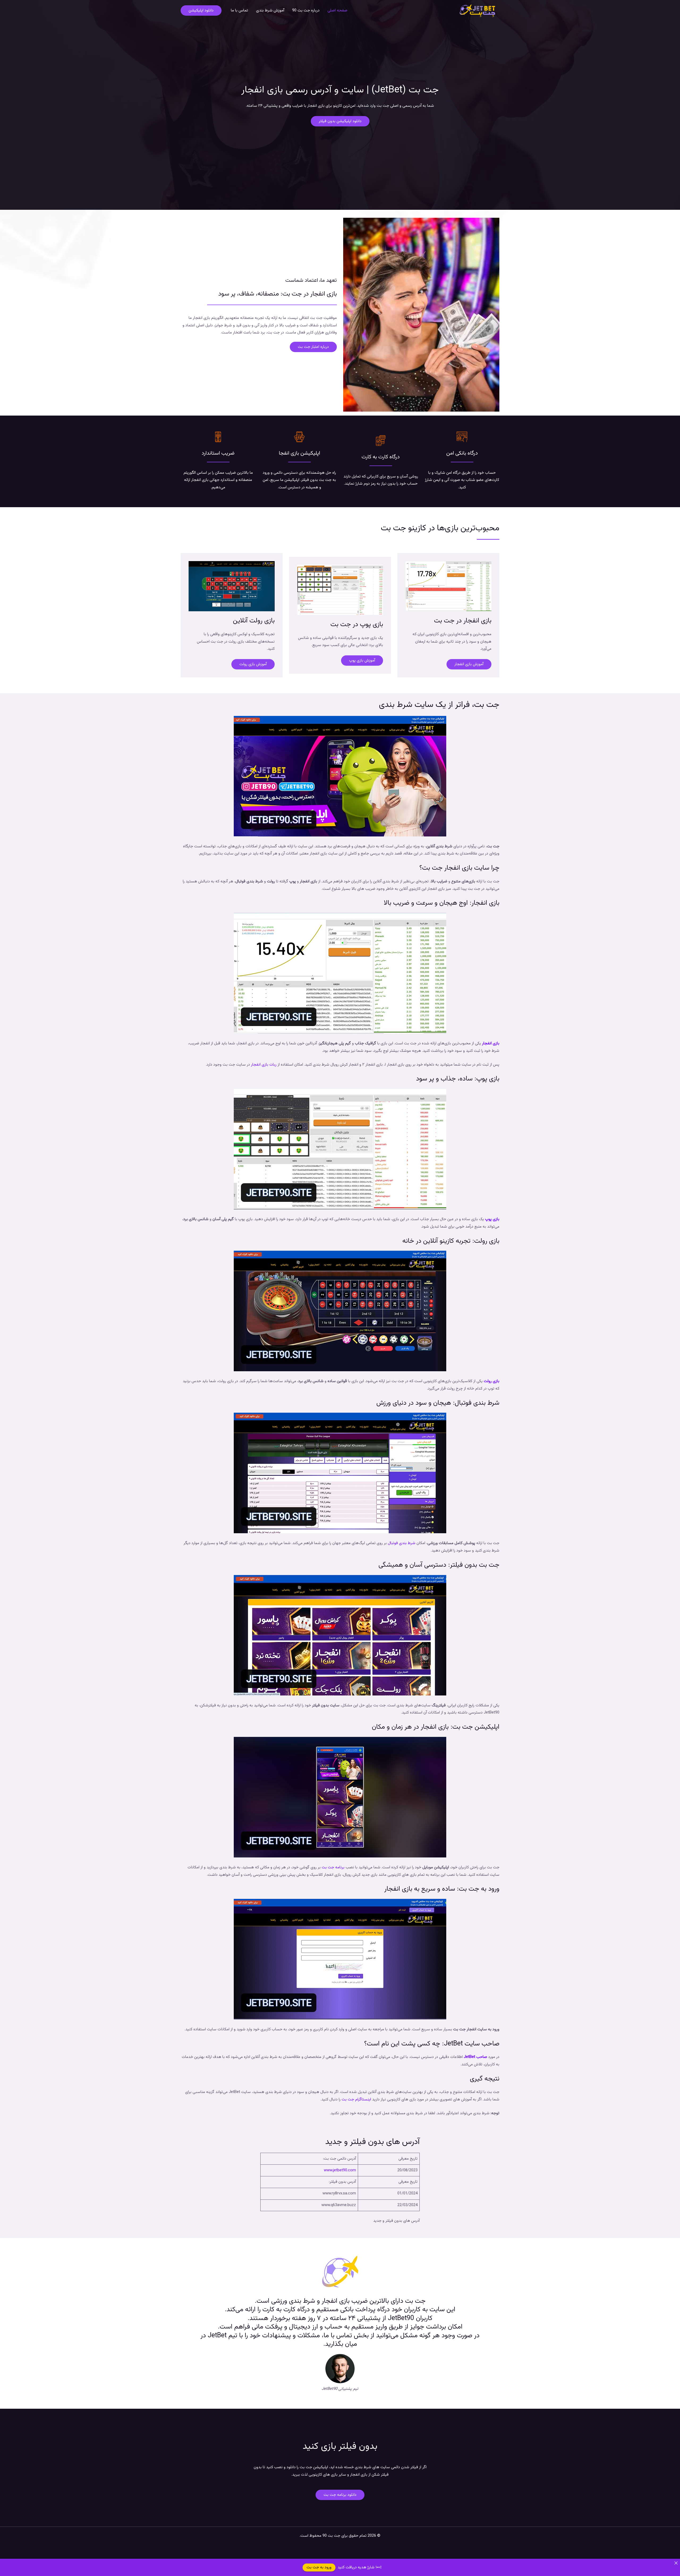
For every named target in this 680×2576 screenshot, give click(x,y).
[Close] (676, 2563)
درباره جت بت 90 (306, 10)
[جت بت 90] (477, 11)
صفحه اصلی (337, 10)
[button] (201, 10)
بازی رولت (492, 1381)
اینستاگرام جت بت (356, 2099)
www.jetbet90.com (340, 2170)
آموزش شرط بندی (270, 10)
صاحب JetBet (475, 2057)
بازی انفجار (491, 1043)
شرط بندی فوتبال (402, 1543)
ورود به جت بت (319, 2567)
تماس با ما (239, 10)
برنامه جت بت (333, 1867)
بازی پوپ (492, 1219)
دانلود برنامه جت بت (340, 2495)
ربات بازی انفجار (264, 1065)
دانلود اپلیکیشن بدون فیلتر (340, 121)
